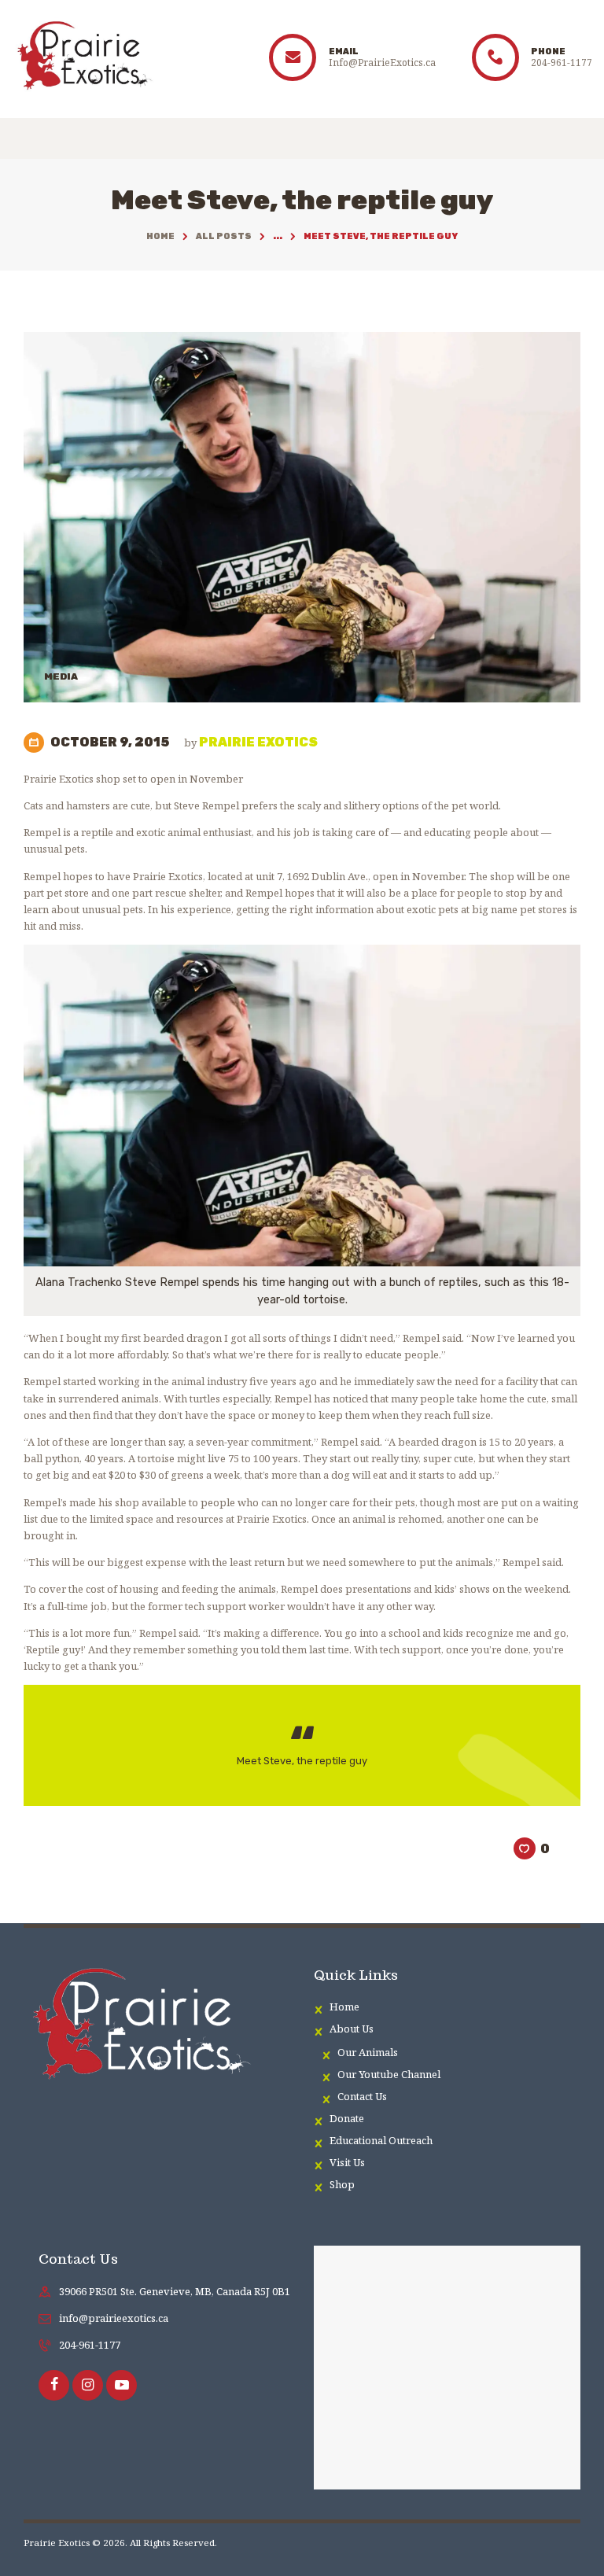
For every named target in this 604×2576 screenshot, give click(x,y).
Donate (347, 2118)
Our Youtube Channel (389, 2074)
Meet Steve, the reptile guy (302, 1761)
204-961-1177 (90, 2345)
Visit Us (347, 2162)
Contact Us (362, 2096)
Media (61, 676)
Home (160, 236)
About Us (352, 2029)
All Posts (224, 236)
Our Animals (368, 2052)
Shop (342, 2184)
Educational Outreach (381, 2140)
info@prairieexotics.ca (114, 2318)
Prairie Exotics (251, 742)
